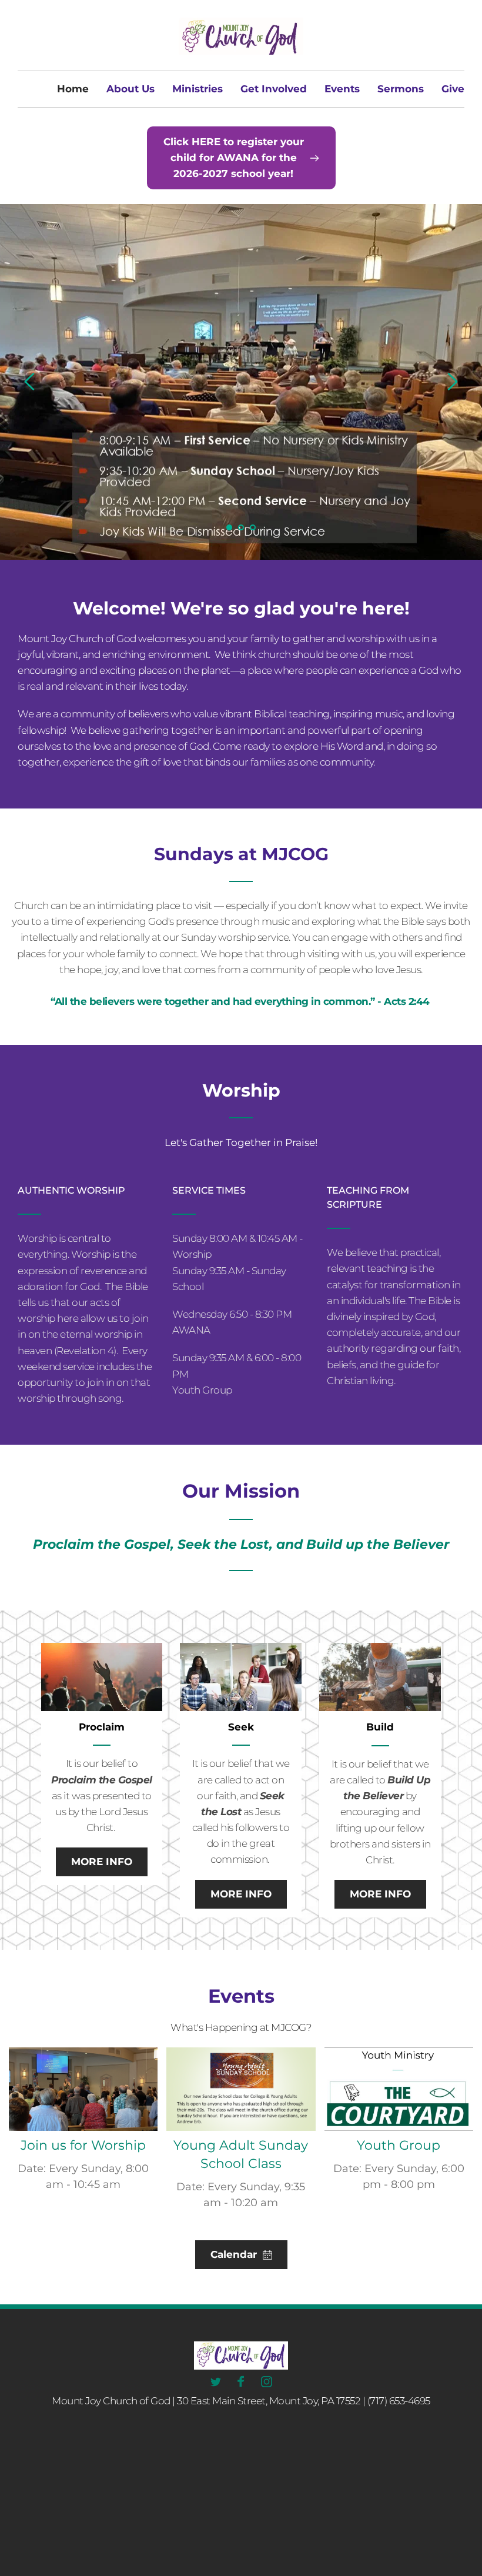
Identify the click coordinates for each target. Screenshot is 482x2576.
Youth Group (399, 2145)
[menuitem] (73, 89)
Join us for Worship (83, 2145)
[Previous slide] (30, 382)
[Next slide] (452, 382)
